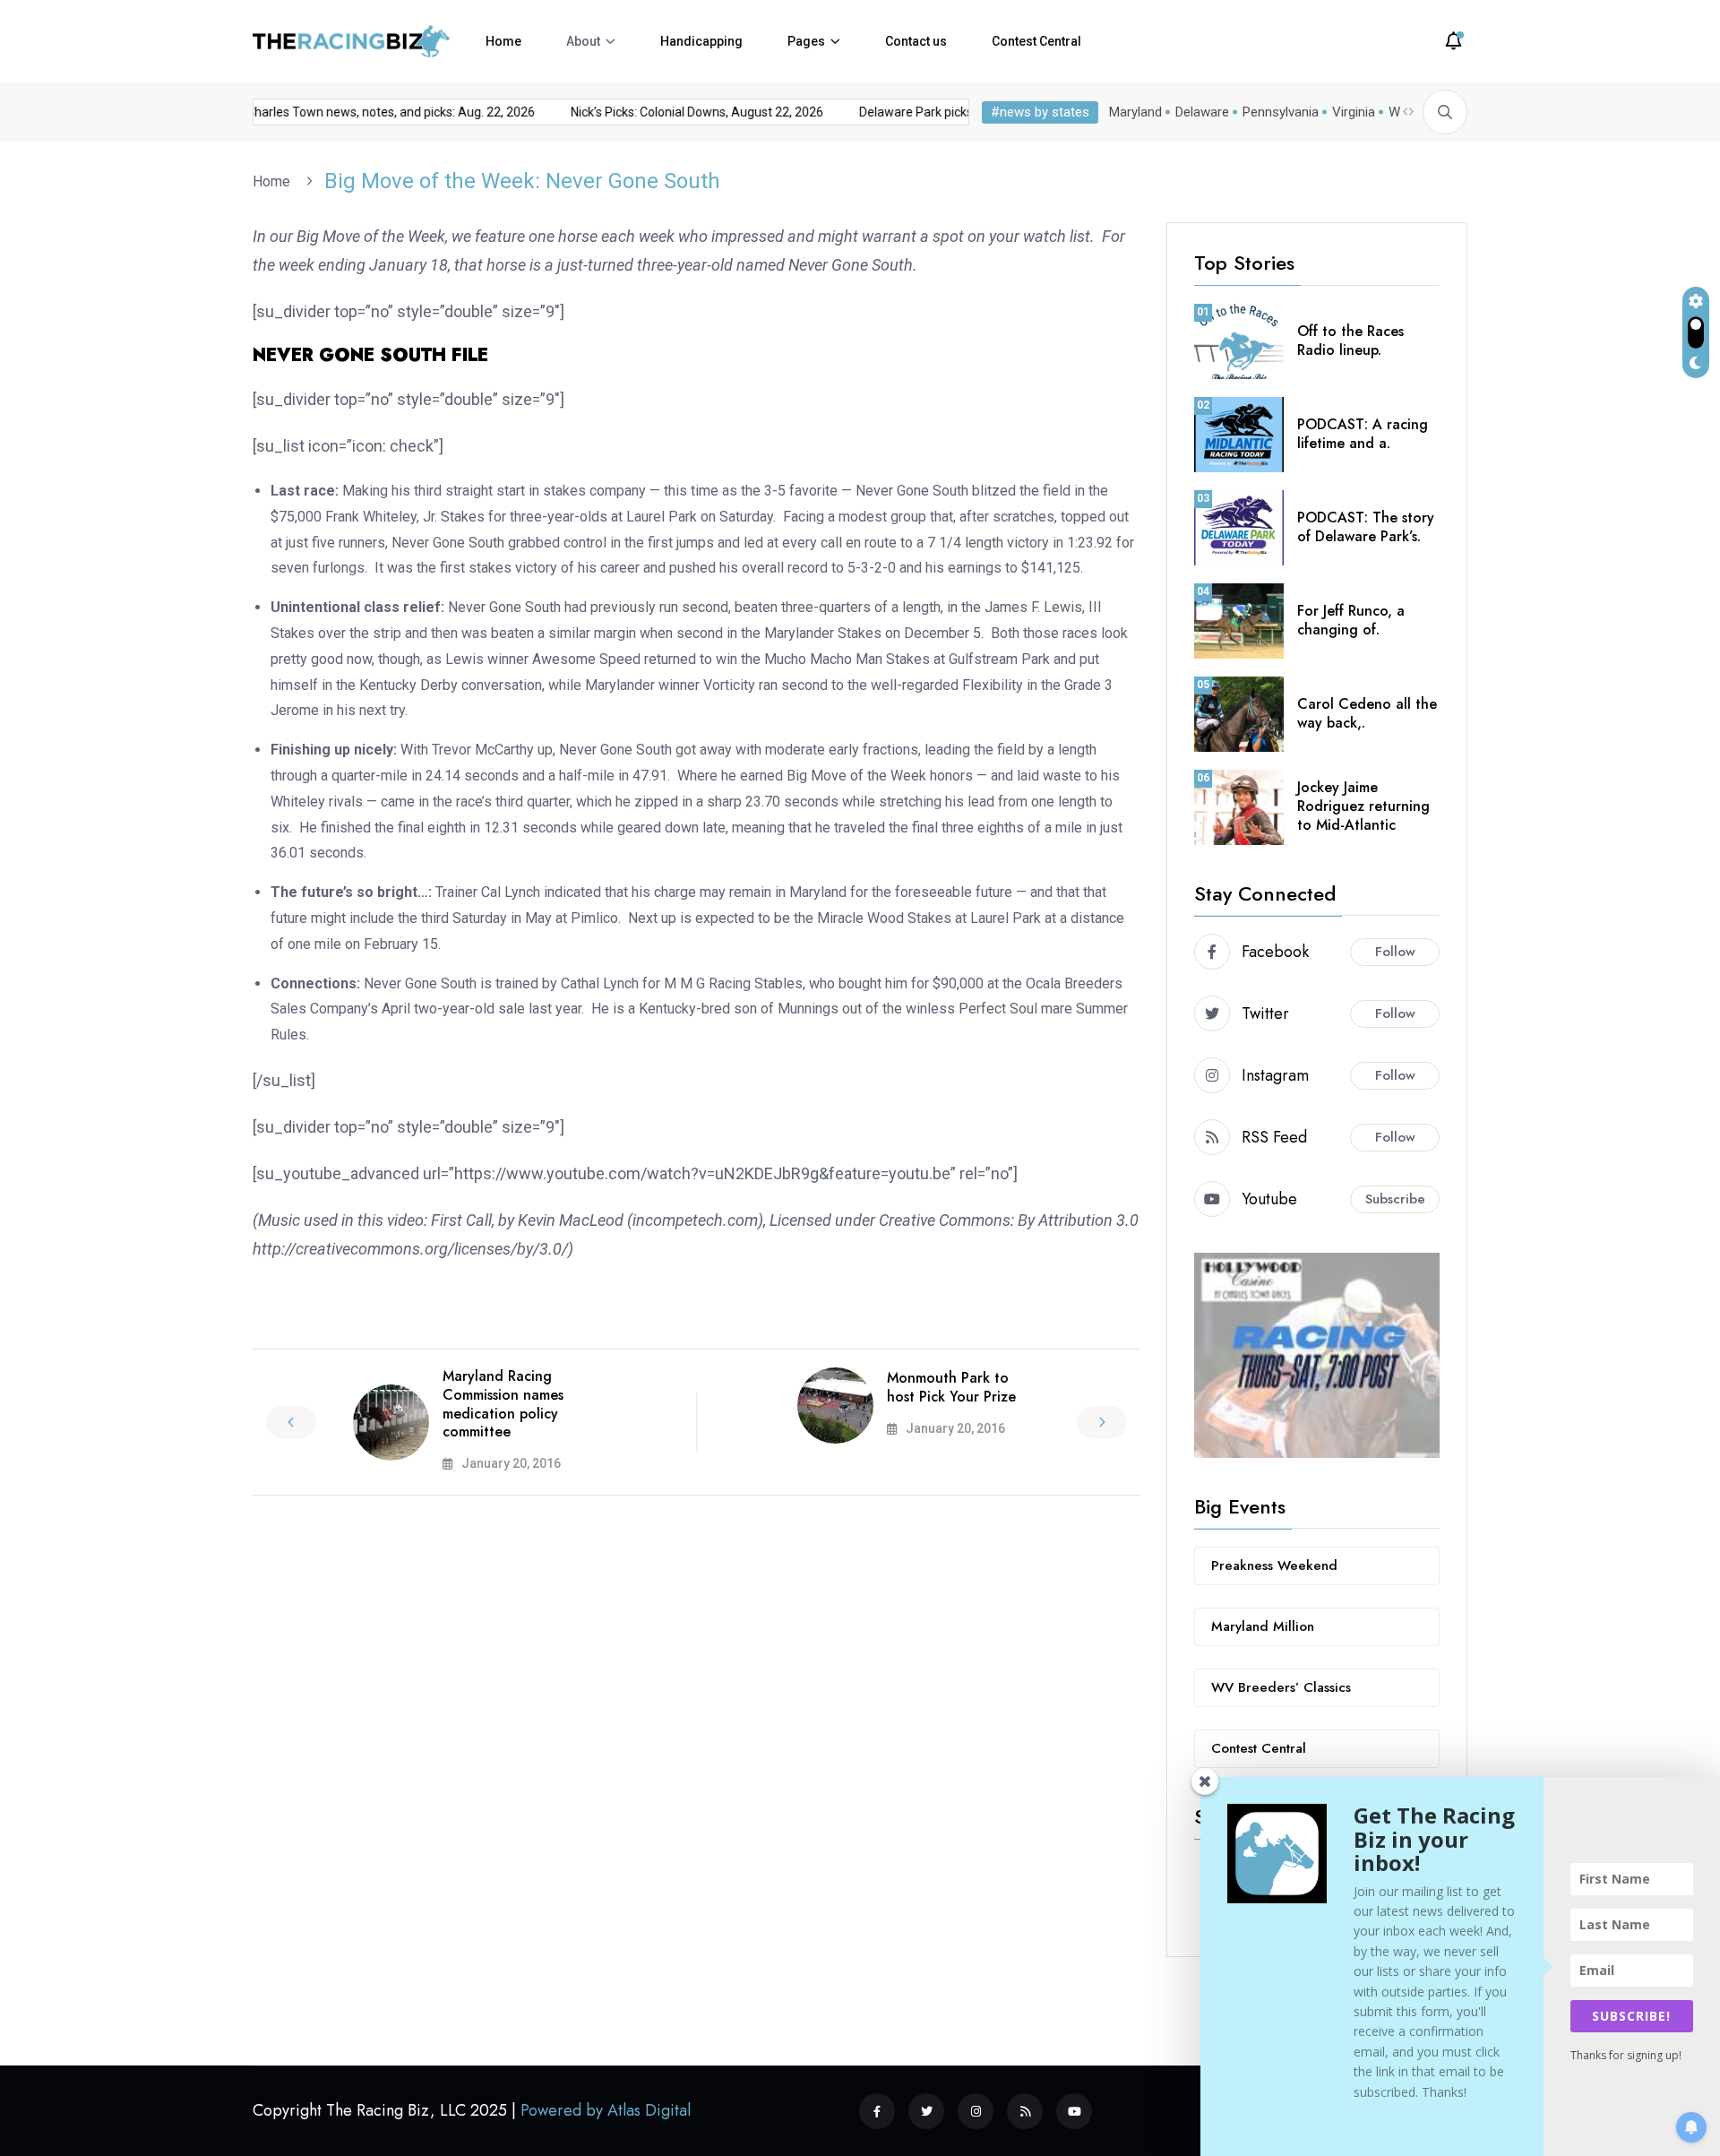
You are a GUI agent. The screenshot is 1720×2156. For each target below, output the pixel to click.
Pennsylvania (1281, 112)
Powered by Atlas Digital (606, 2110)
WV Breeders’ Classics (1281, 1687)
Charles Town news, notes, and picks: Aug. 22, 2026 (370, 112)
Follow (1395, 952)
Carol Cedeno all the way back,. (1367, 713)
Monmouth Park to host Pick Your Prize (951, 1387)
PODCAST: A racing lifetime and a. (1363, 434)
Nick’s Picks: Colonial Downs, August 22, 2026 (676, 112)
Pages (806, 41)
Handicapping (701, 41)
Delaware (1202, 112)
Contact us (916, 41)
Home (503, 41)
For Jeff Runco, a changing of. (1351, 620)
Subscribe (1395, 1199)
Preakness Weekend (1274, 1565)
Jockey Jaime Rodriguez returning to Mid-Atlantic (1363, 806)
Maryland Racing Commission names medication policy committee (503, 1404)
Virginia (1354, 112)
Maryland (1135, 112)
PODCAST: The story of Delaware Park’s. (1366, 527)
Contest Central (1036, 41)
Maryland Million (1263, 1626)
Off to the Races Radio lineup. (1350, 341)
